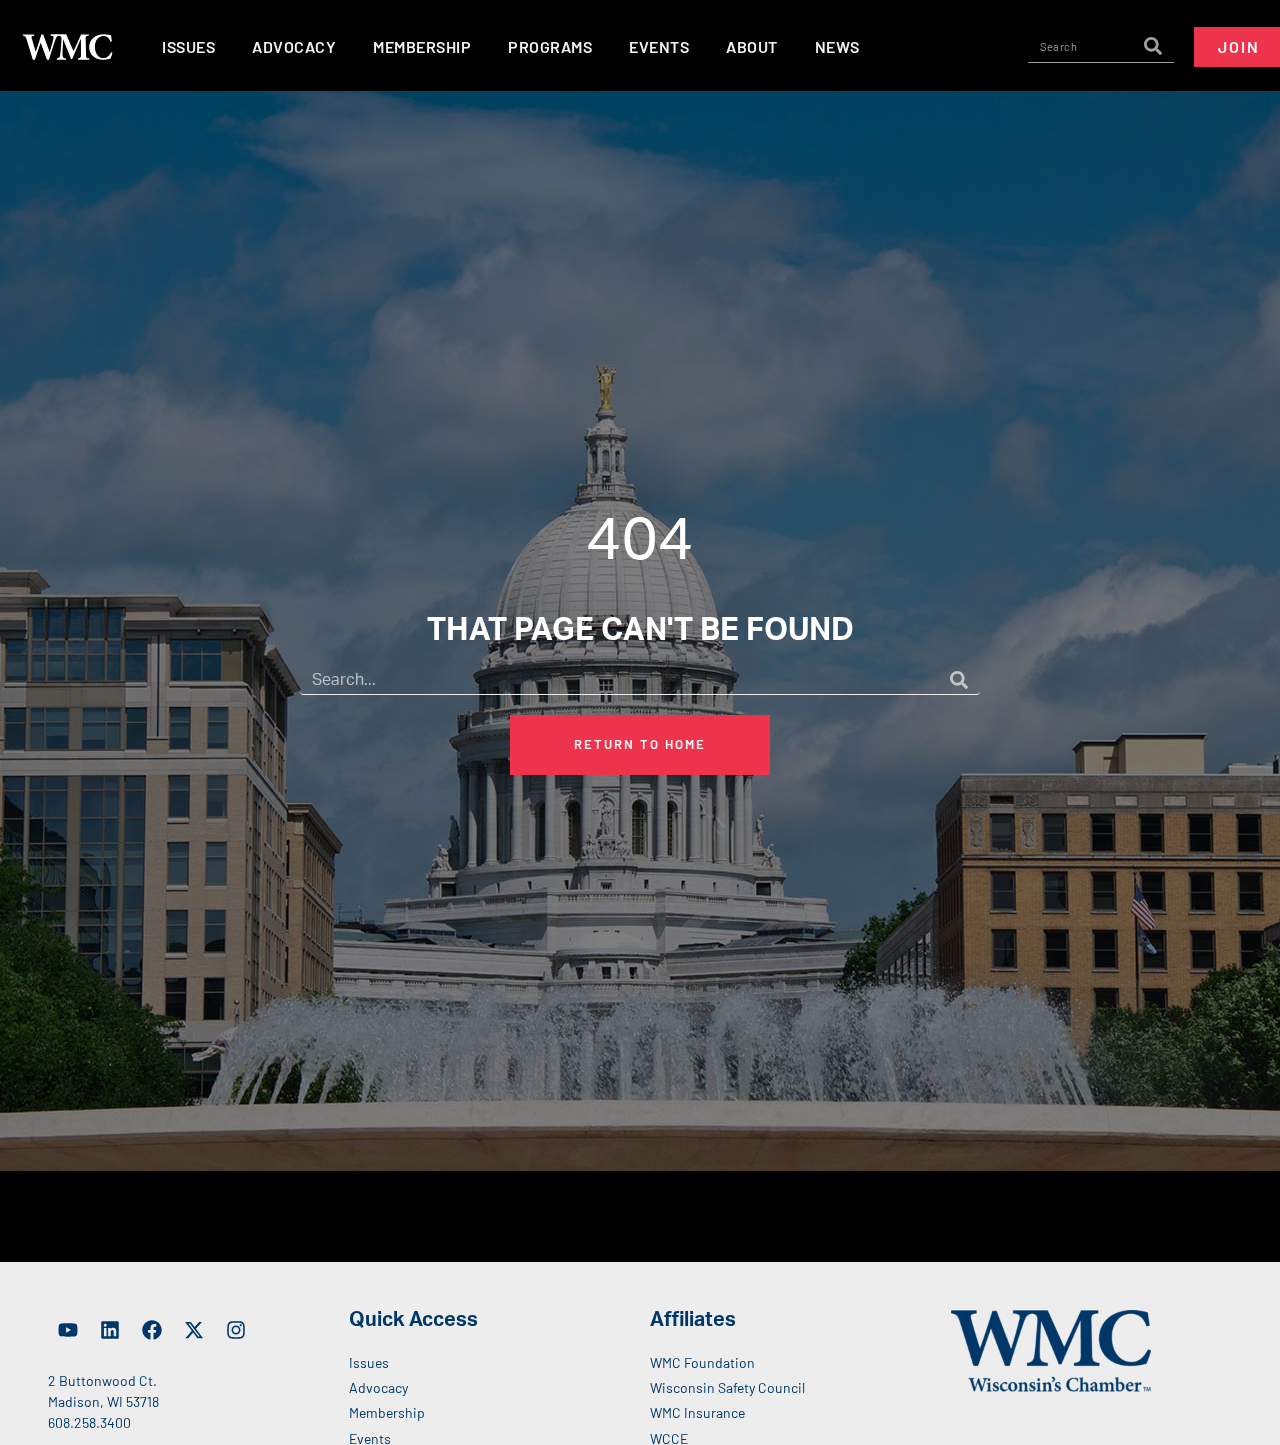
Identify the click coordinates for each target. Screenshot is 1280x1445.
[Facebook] (152, 1330)
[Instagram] (236, 1330)
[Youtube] (68, 1330)
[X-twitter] (194, 1330)
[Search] (1153, 47)
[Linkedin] (110, 1330)
